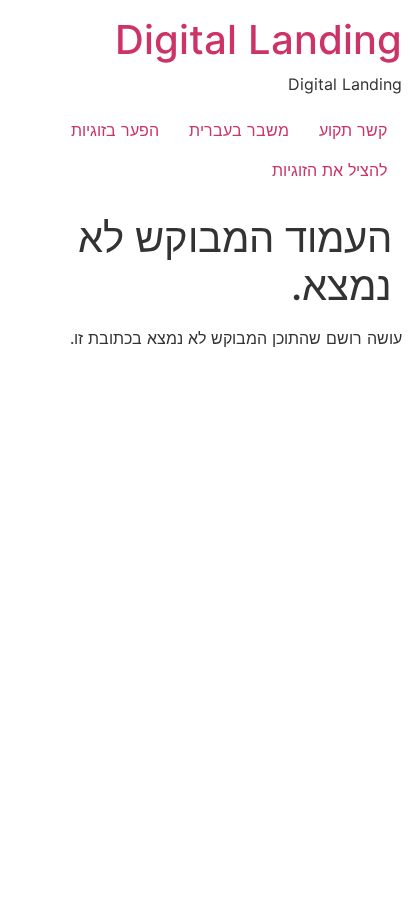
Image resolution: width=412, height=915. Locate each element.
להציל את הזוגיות (329, 170)
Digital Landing (258, 39)
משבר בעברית (239, 130)
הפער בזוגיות (115, 130)
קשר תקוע (353, 130)
